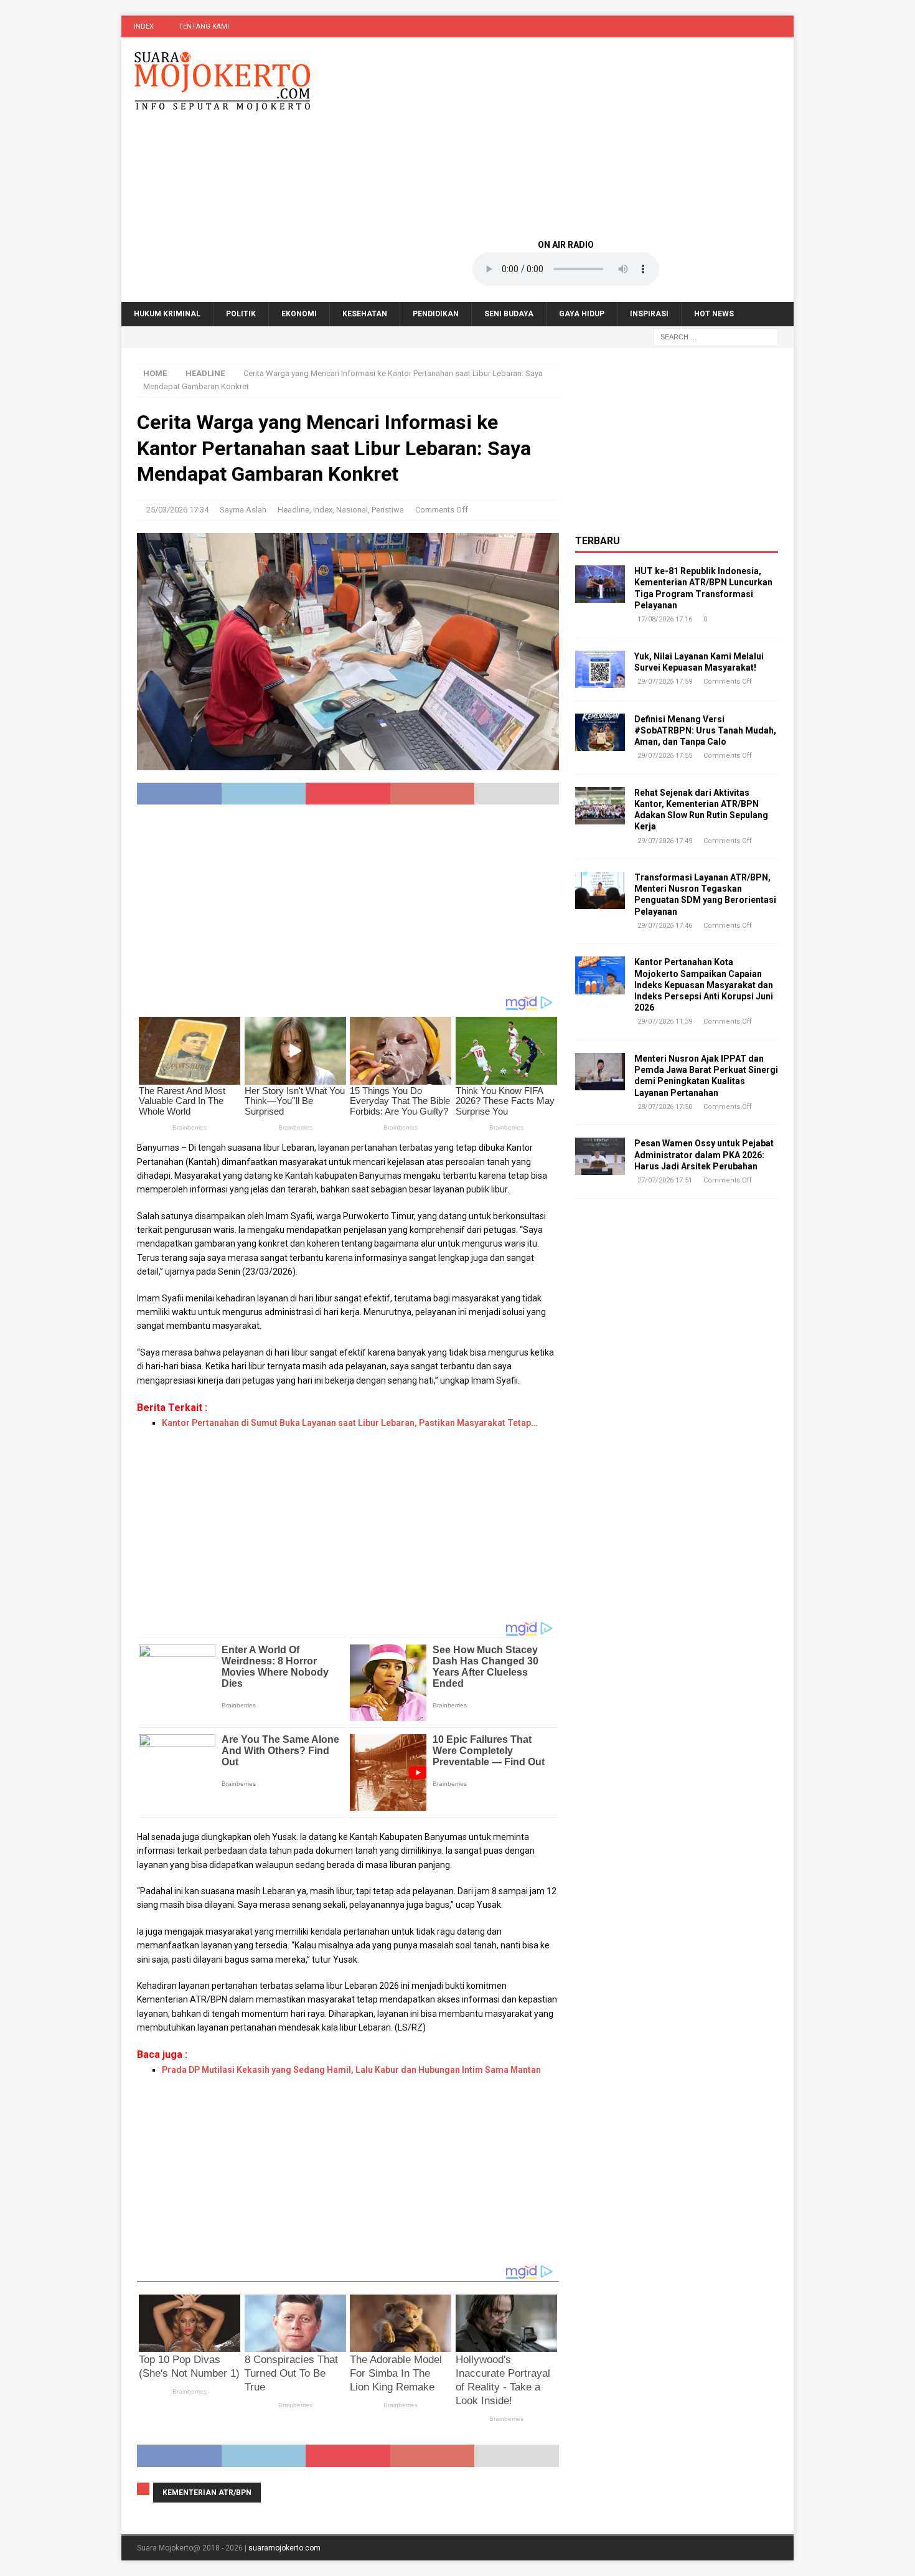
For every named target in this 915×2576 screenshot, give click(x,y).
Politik (241, 314)
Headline (293, 510)
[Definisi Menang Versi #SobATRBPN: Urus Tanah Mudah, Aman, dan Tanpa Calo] (600, 732)
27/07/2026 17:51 (665, 1180)
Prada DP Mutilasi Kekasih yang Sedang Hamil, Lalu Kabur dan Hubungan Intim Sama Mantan (351, 2070)
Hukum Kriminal (167, 314)
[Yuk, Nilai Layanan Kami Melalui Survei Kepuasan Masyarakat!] (600, 669)
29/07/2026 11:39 (665, 1021)
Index (144, 26)
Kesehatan (365, 314)
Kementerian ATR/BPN (207, 2493)
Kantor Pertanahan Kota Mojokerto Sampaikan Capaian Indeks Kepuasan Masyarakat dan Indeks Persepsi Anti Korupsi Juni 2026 (704, 985)
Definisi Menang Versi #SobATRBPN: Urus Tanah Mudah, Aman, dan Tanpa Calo (705, 730)
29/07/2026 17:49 (665, 841)
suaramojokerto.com (284, 2548)
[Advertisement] (566, 137)
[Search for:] (716, 337)
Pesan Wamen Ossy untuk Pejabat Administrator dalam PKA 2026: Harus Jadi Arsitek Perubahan (704, 1154)
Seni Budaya (509, 314)
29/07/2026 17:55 (665, 756)
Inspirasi (649, 314)
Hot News (714, 314)
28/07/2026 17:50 (665, 1107)
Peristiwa (388, 510)
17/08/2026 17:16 (665, 619)
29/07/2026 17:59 (665, 682)
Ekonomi (299, 314)
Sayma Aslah (243, 510)
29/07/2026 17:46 (665, 926)
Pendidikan (436, 314)
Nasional (352, 510)
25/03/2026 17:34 (177, 510)
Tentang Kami (204, 26)
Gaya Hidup (582, 314)
